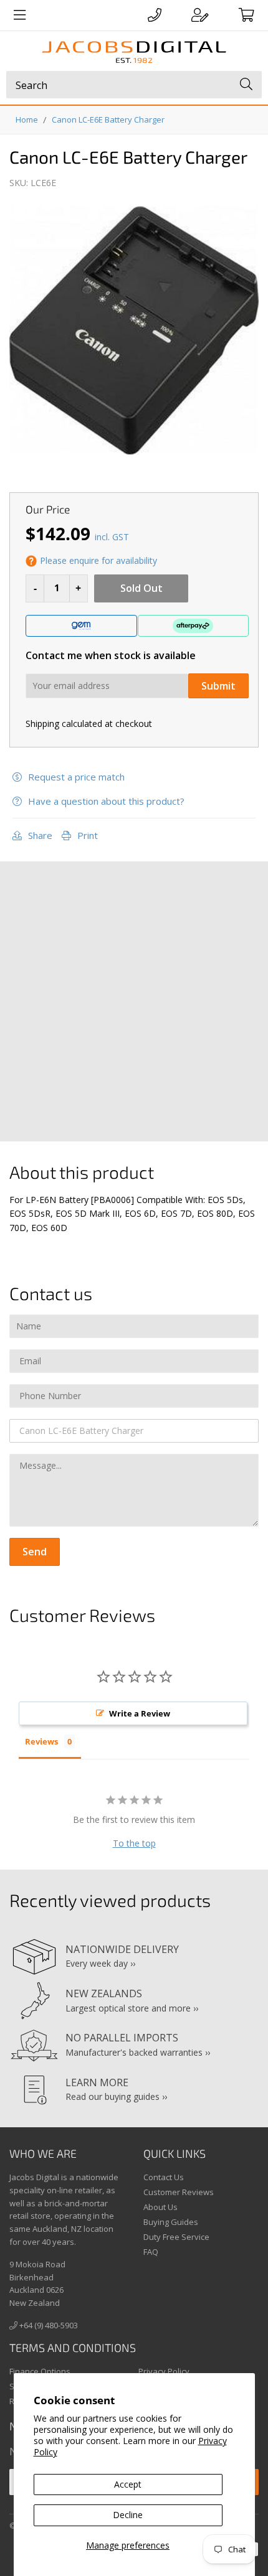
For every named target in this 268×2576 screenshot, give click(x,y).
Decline (128, 2515)
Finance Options (40, 2371)
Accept (128, 2484)
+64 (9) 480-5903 (48, 2325)
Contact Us (164, 2177)
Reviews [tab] (41, 1741)
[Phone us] (155, 15)
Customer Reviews (179, 2192)
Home (27, 119)
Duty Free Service (176, 2237)
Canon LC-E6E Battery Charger (108, 119)
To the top (134, 1843)
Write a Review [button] (140, 1713)
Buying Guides (171, 2222)
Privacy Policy (164, 2371)
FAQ (151, 2252)
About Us (160, 2207)
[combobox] (134, 85)
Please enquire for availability (98, 560)
